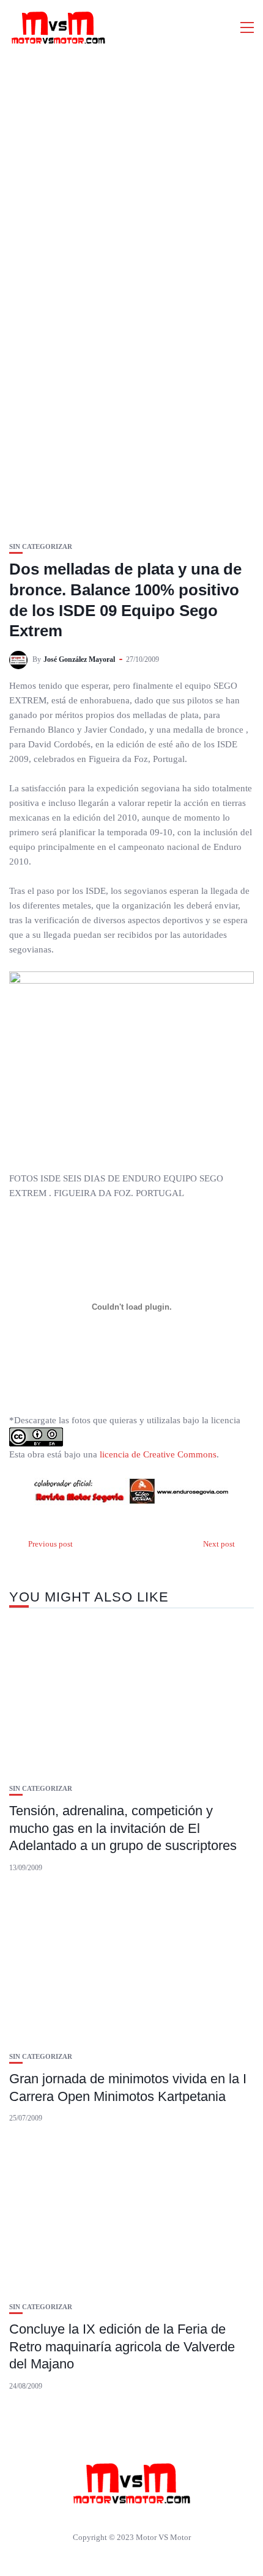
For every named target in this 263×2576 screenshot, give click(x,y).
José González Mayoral (79, 659)
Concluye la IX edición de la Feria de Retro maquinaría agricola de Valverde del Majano (122, 2346)
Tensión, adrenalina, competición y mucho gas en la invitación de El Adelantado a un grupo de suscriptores (123, 1828)
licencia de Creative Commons (158, 1454)
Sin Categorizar (41, 547)
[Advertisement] (131, 192)
